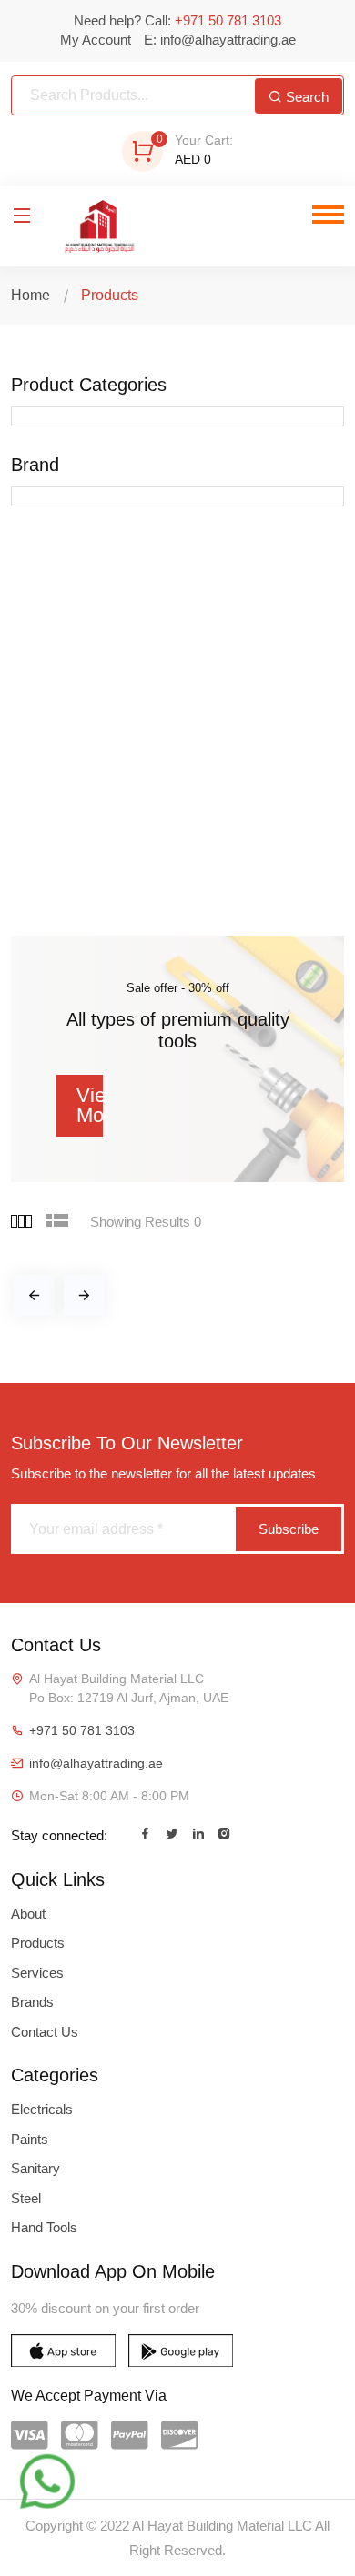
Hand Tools (44, 2227)
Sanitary (35, 2168)
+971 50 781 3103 (82, 1730)
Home (30, 295)
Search (305, 97)
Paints (30, 2139)
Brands (32, 2002)
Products (38, 1943)
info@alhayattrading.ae (96, 1763)
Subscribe (289, 1529)
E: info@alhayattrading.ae (220, 40)
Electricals (42, 2109)
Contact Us (45, 2032)
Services (37, 1973)
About (28, 1914)
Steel (26, 2198)
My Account (96, 40)
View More (90, 1105)
